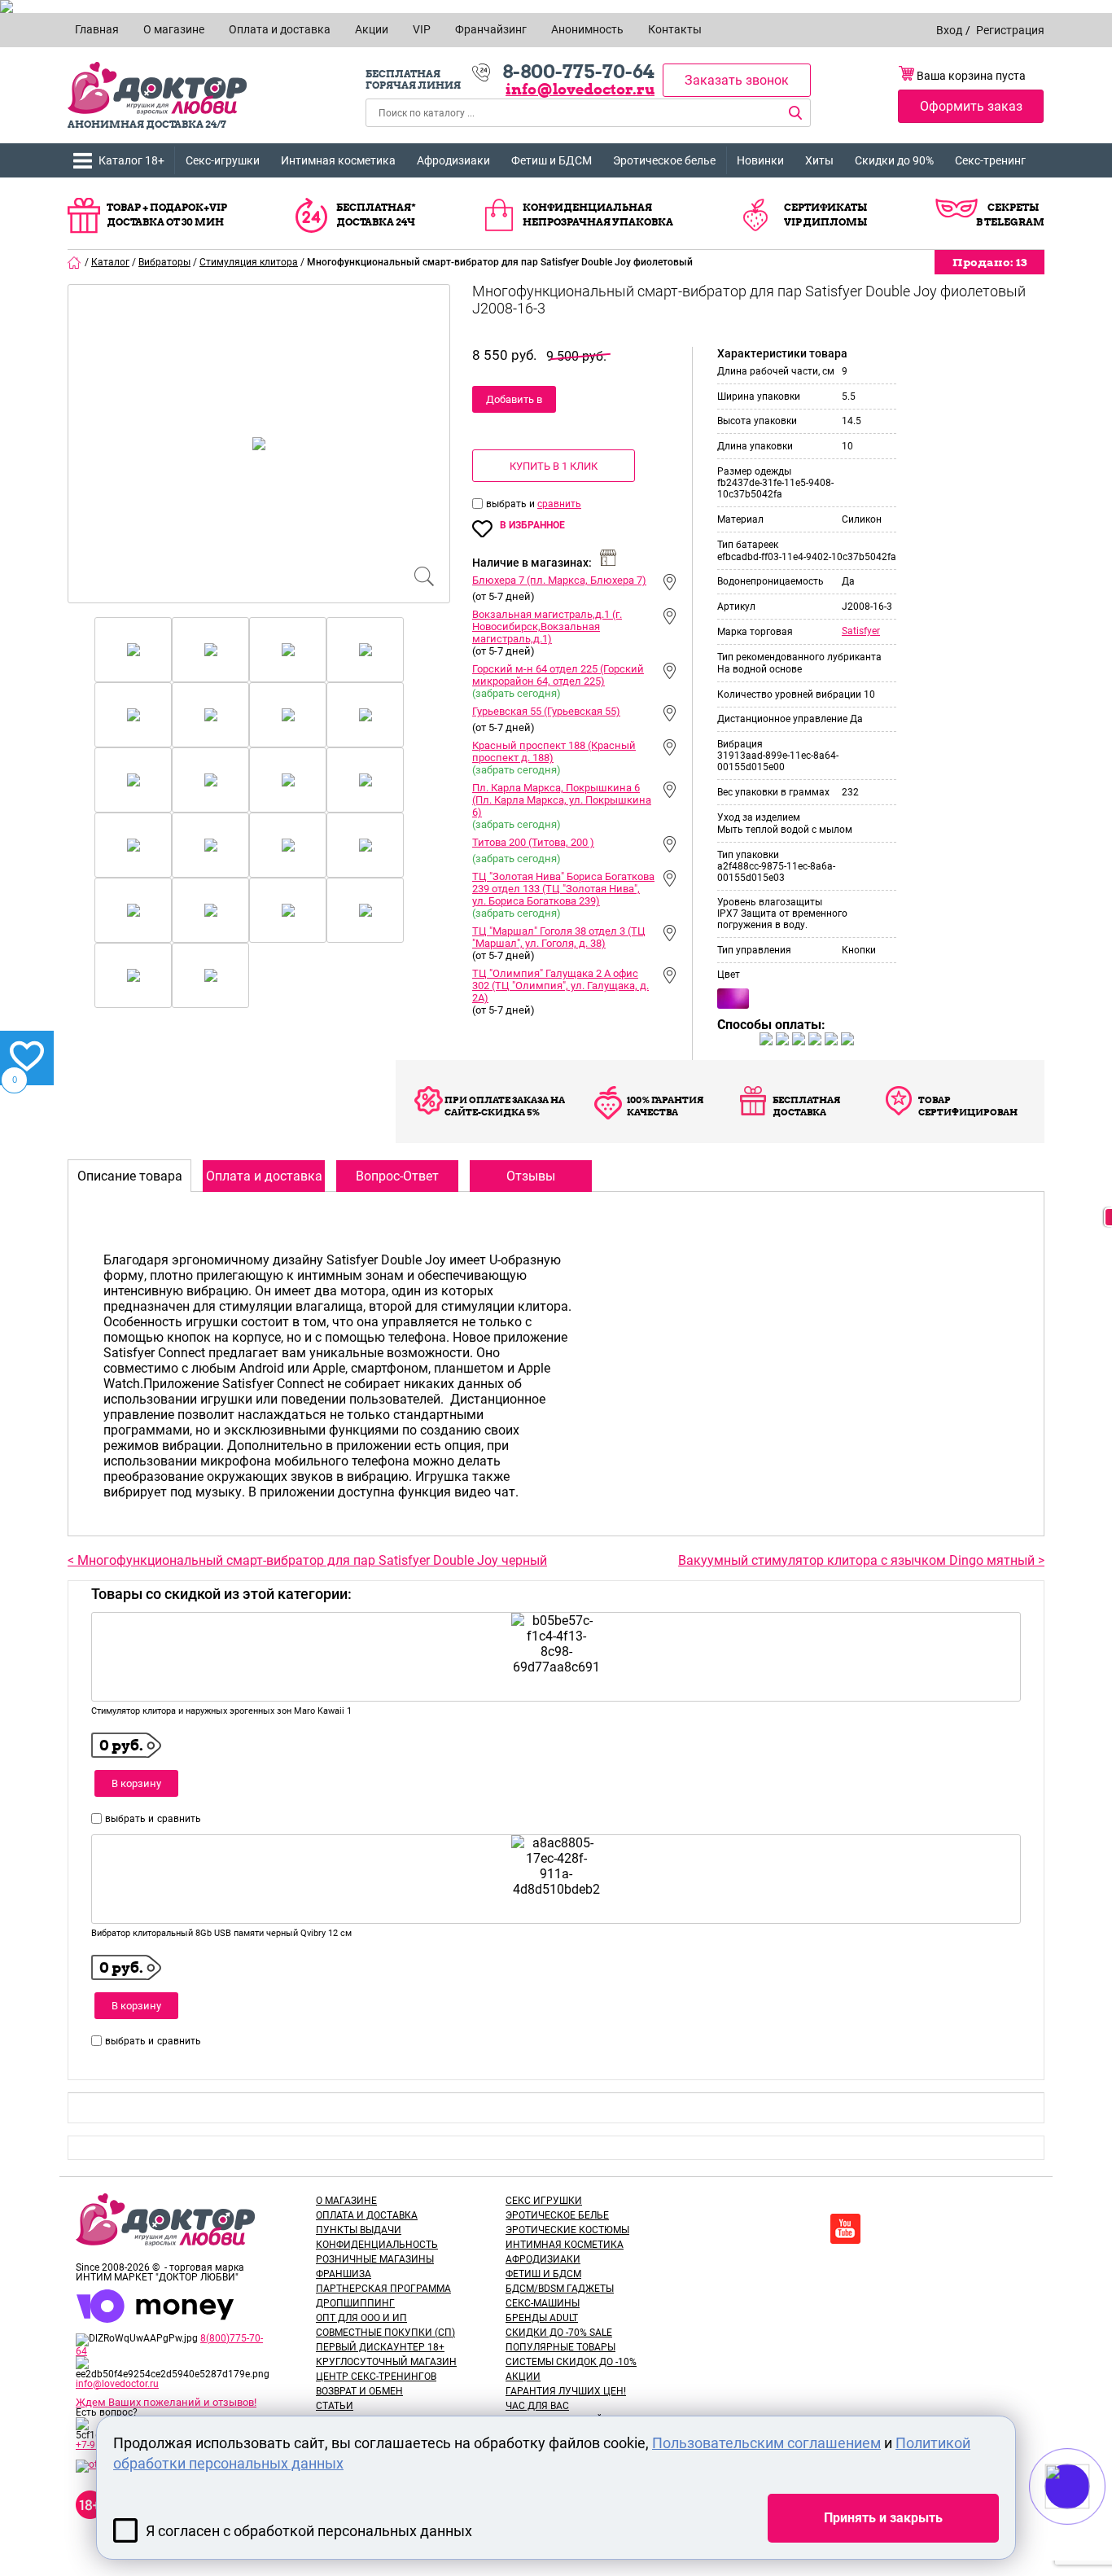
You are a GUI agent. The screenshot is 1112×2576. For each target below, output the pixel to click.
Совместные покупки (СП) (385, 2333)
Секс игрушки (544, 2201)
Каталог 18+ (131, 160)
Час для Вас (537, 2406)
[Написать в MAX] (1090, 2519)
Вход (949, 30)
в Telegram (1010, 222)
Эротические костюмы (567, 2230)
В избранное (532, 525)
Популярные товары (560, 2347)
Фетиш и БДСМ (552, 160)
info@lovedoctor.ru (580, 89)
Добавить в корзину (514, 403)
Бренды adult (542, 2318)
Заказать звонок (737, 80)
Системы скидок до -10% (571, 2362)
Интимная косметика (338, 160)
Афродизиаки (453, 160)
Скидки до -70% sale (559, 2333)
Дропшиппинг (355, 2303)
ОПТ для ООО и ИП (361, 2318)
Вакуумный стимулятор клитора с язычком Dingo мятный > (861, 1560)
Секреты (1013, 207)
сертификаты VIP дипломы (825, 215)
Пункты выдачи (359, 2230)
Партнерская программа (383, 2289)
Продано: (989, 262)
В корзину (136, 1783)
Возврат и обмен (359, 2391)
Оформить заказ (971, 106)
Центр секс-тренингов (376, 2377)
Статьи (335, 2406)
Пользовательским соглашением (766, 2443)
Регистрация (1010, 30)
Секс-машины (543, 2303)
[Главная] (75, 262)
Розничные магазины (375, 2259)
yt (845, 2229)
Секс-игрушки (223, 160)
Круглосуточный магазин (386, 2362)
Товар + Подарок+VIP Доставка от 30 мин (167, 215)
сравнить (559, 504)
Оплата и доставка (367, 2215)
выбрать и (512, 504)
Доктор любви (157, 88)
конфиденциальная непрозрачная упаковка (598, 215)
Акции (523, 2377)
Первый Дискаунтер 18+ (380, 2347)
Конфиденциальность (377, 2245)
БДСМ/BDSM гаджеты (560, 2289)
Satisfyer (861, 631)
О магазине (346, 2201)
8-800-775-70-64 (578, 72)
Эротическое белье (664, 160)
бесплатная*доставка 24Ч (376, 215)
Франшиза (344, 2274)
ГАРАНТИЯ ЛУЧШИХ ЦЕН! (566, 2391)
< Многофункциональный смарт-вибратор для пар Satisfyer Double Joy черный (307, 1560)
